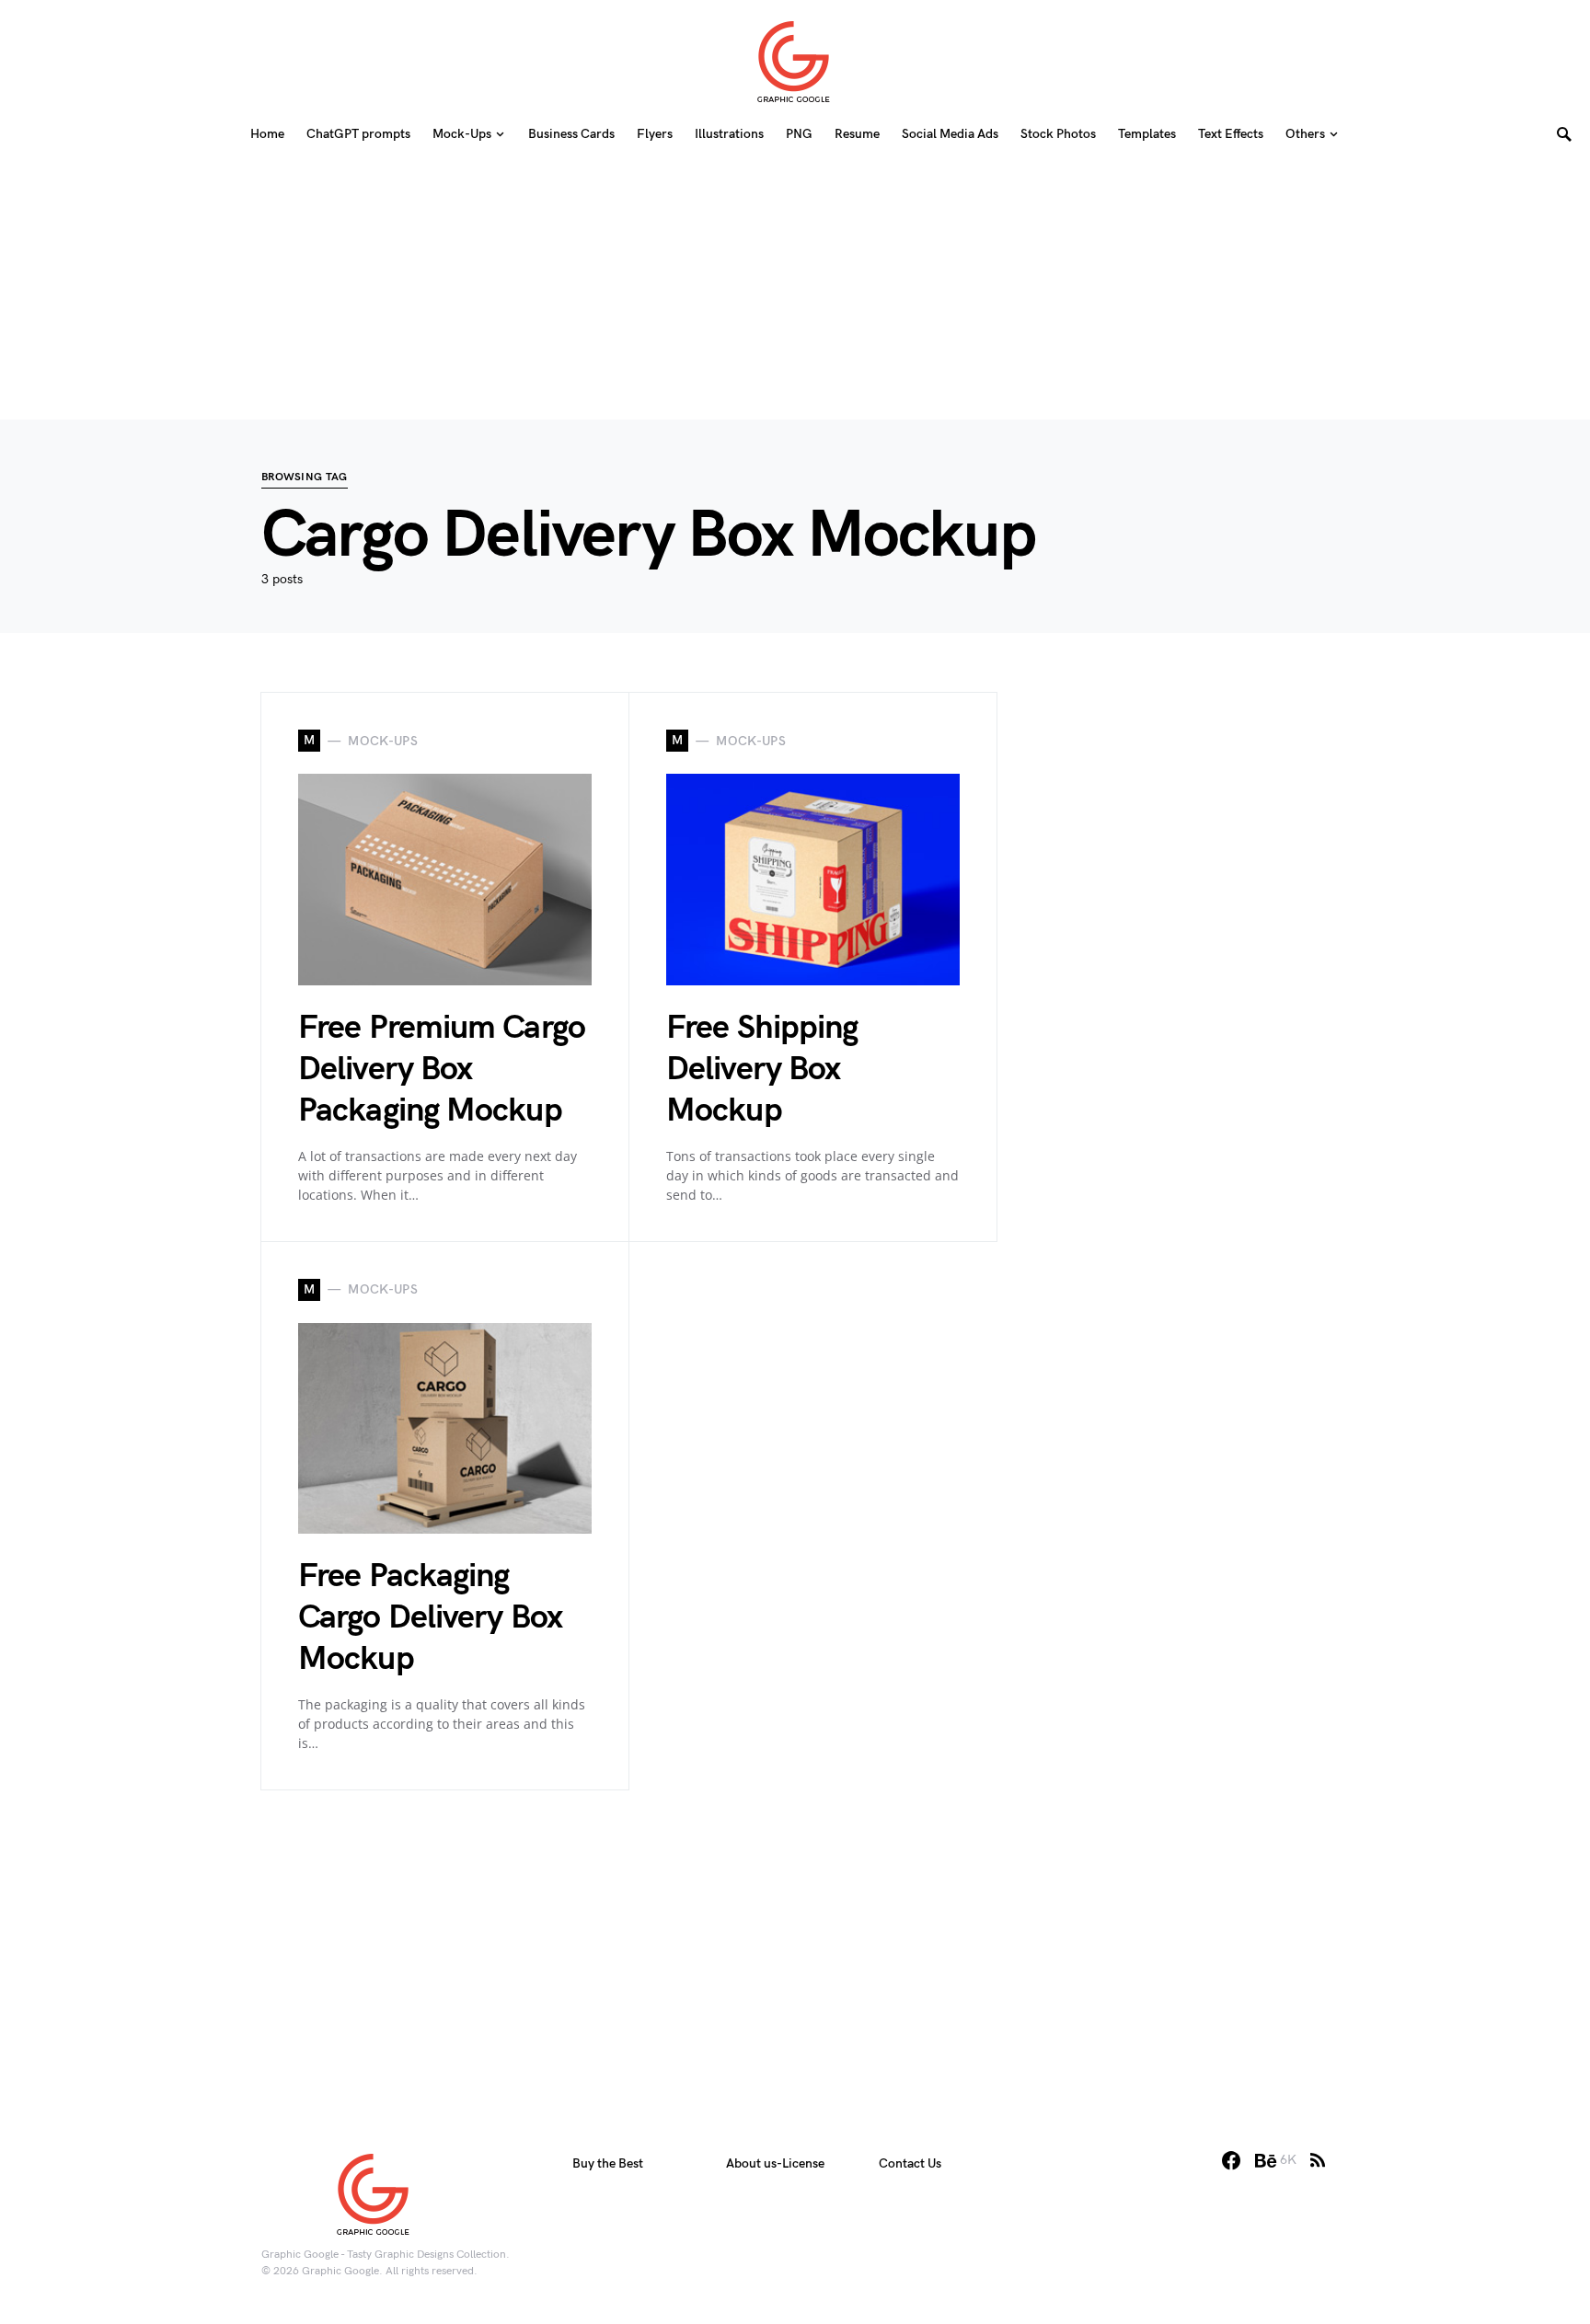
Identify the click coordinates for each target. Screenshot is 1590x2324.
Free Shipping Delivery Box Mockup (762, 1070)
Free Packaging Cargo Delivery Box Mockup (430, 1618)
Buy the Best (608, 2163)
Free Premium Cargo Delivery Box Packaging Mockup (442, 1070)
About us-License (775, 2163)
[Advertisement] (795, 291)
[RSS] (1318, 2160)
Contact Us (910, 2163)
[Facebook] (1231, 2160)
